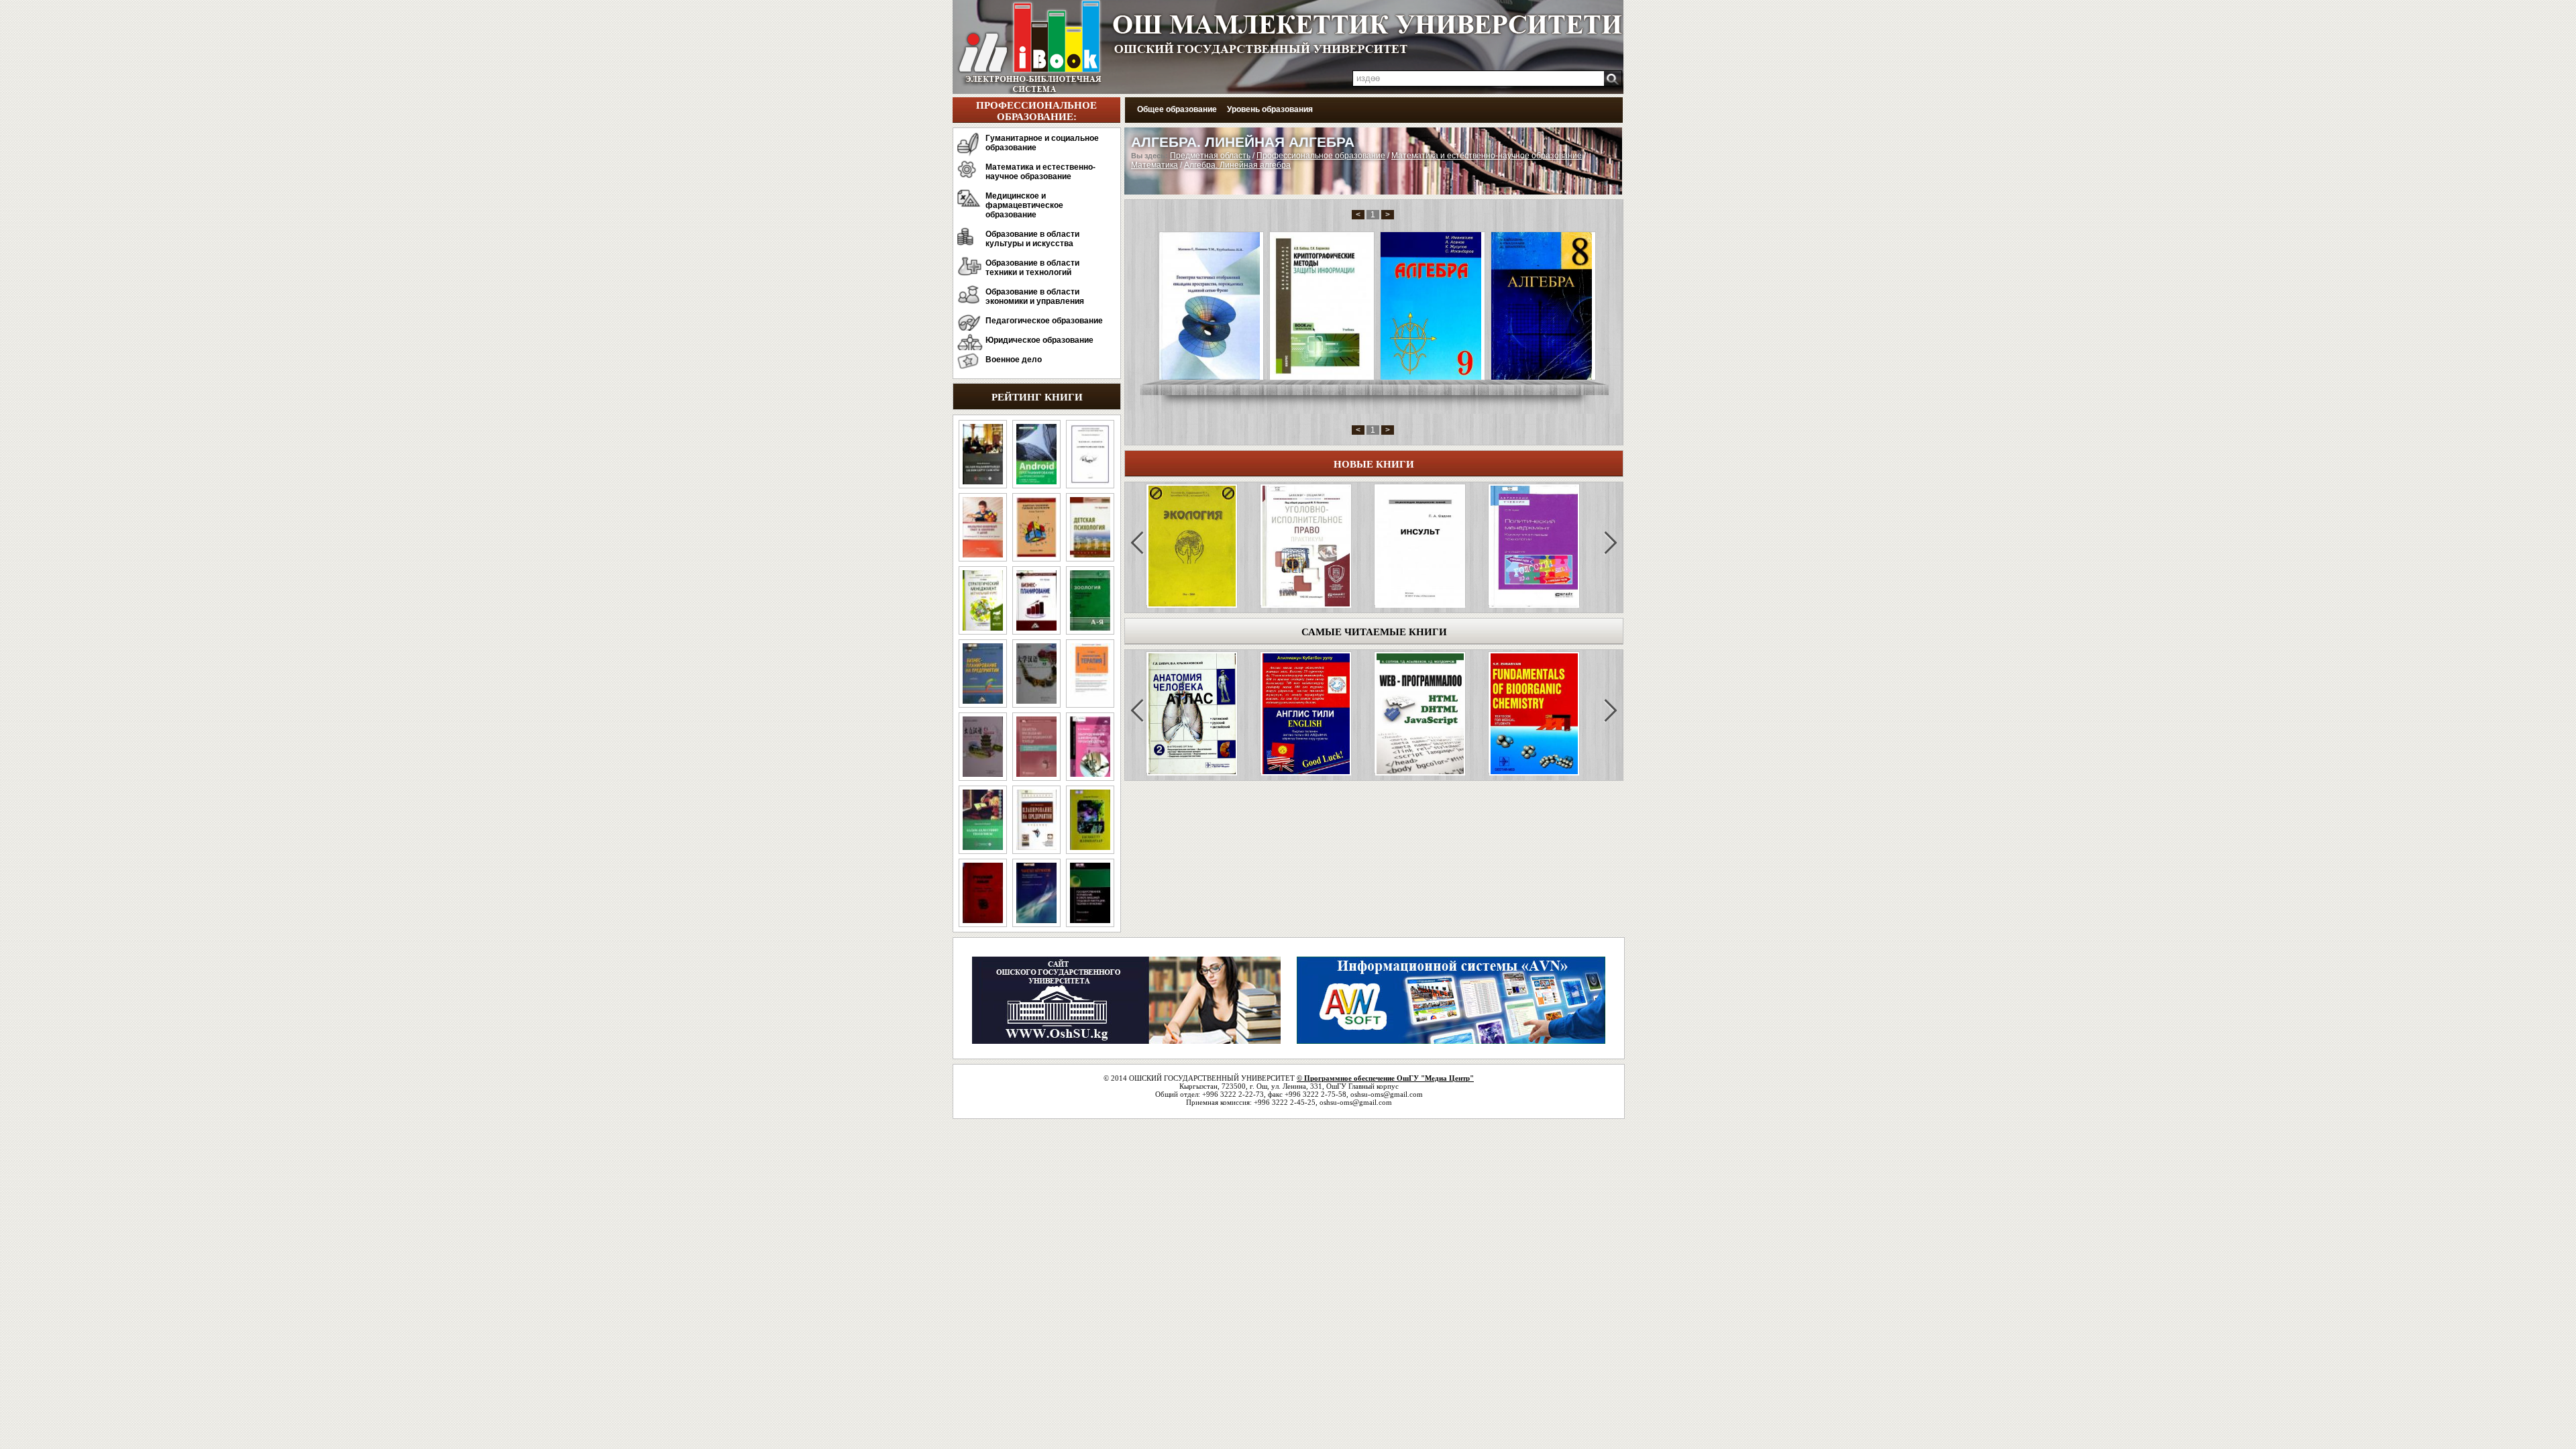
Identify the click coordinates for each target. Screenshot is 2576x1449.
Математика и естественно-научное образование (1040, 172)
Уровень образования (1270, 109)
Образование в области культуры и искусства (1032, 239)
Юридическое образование (1039, 340)
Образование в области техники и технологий (1032, 268)
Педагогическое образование (1044, 321)
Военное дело (1014, 360)
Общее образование (1177, 109)
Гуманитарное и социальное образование (1042, 143)
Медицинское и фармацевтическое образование (1024, 205)
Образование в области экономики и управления (1035, 297)
